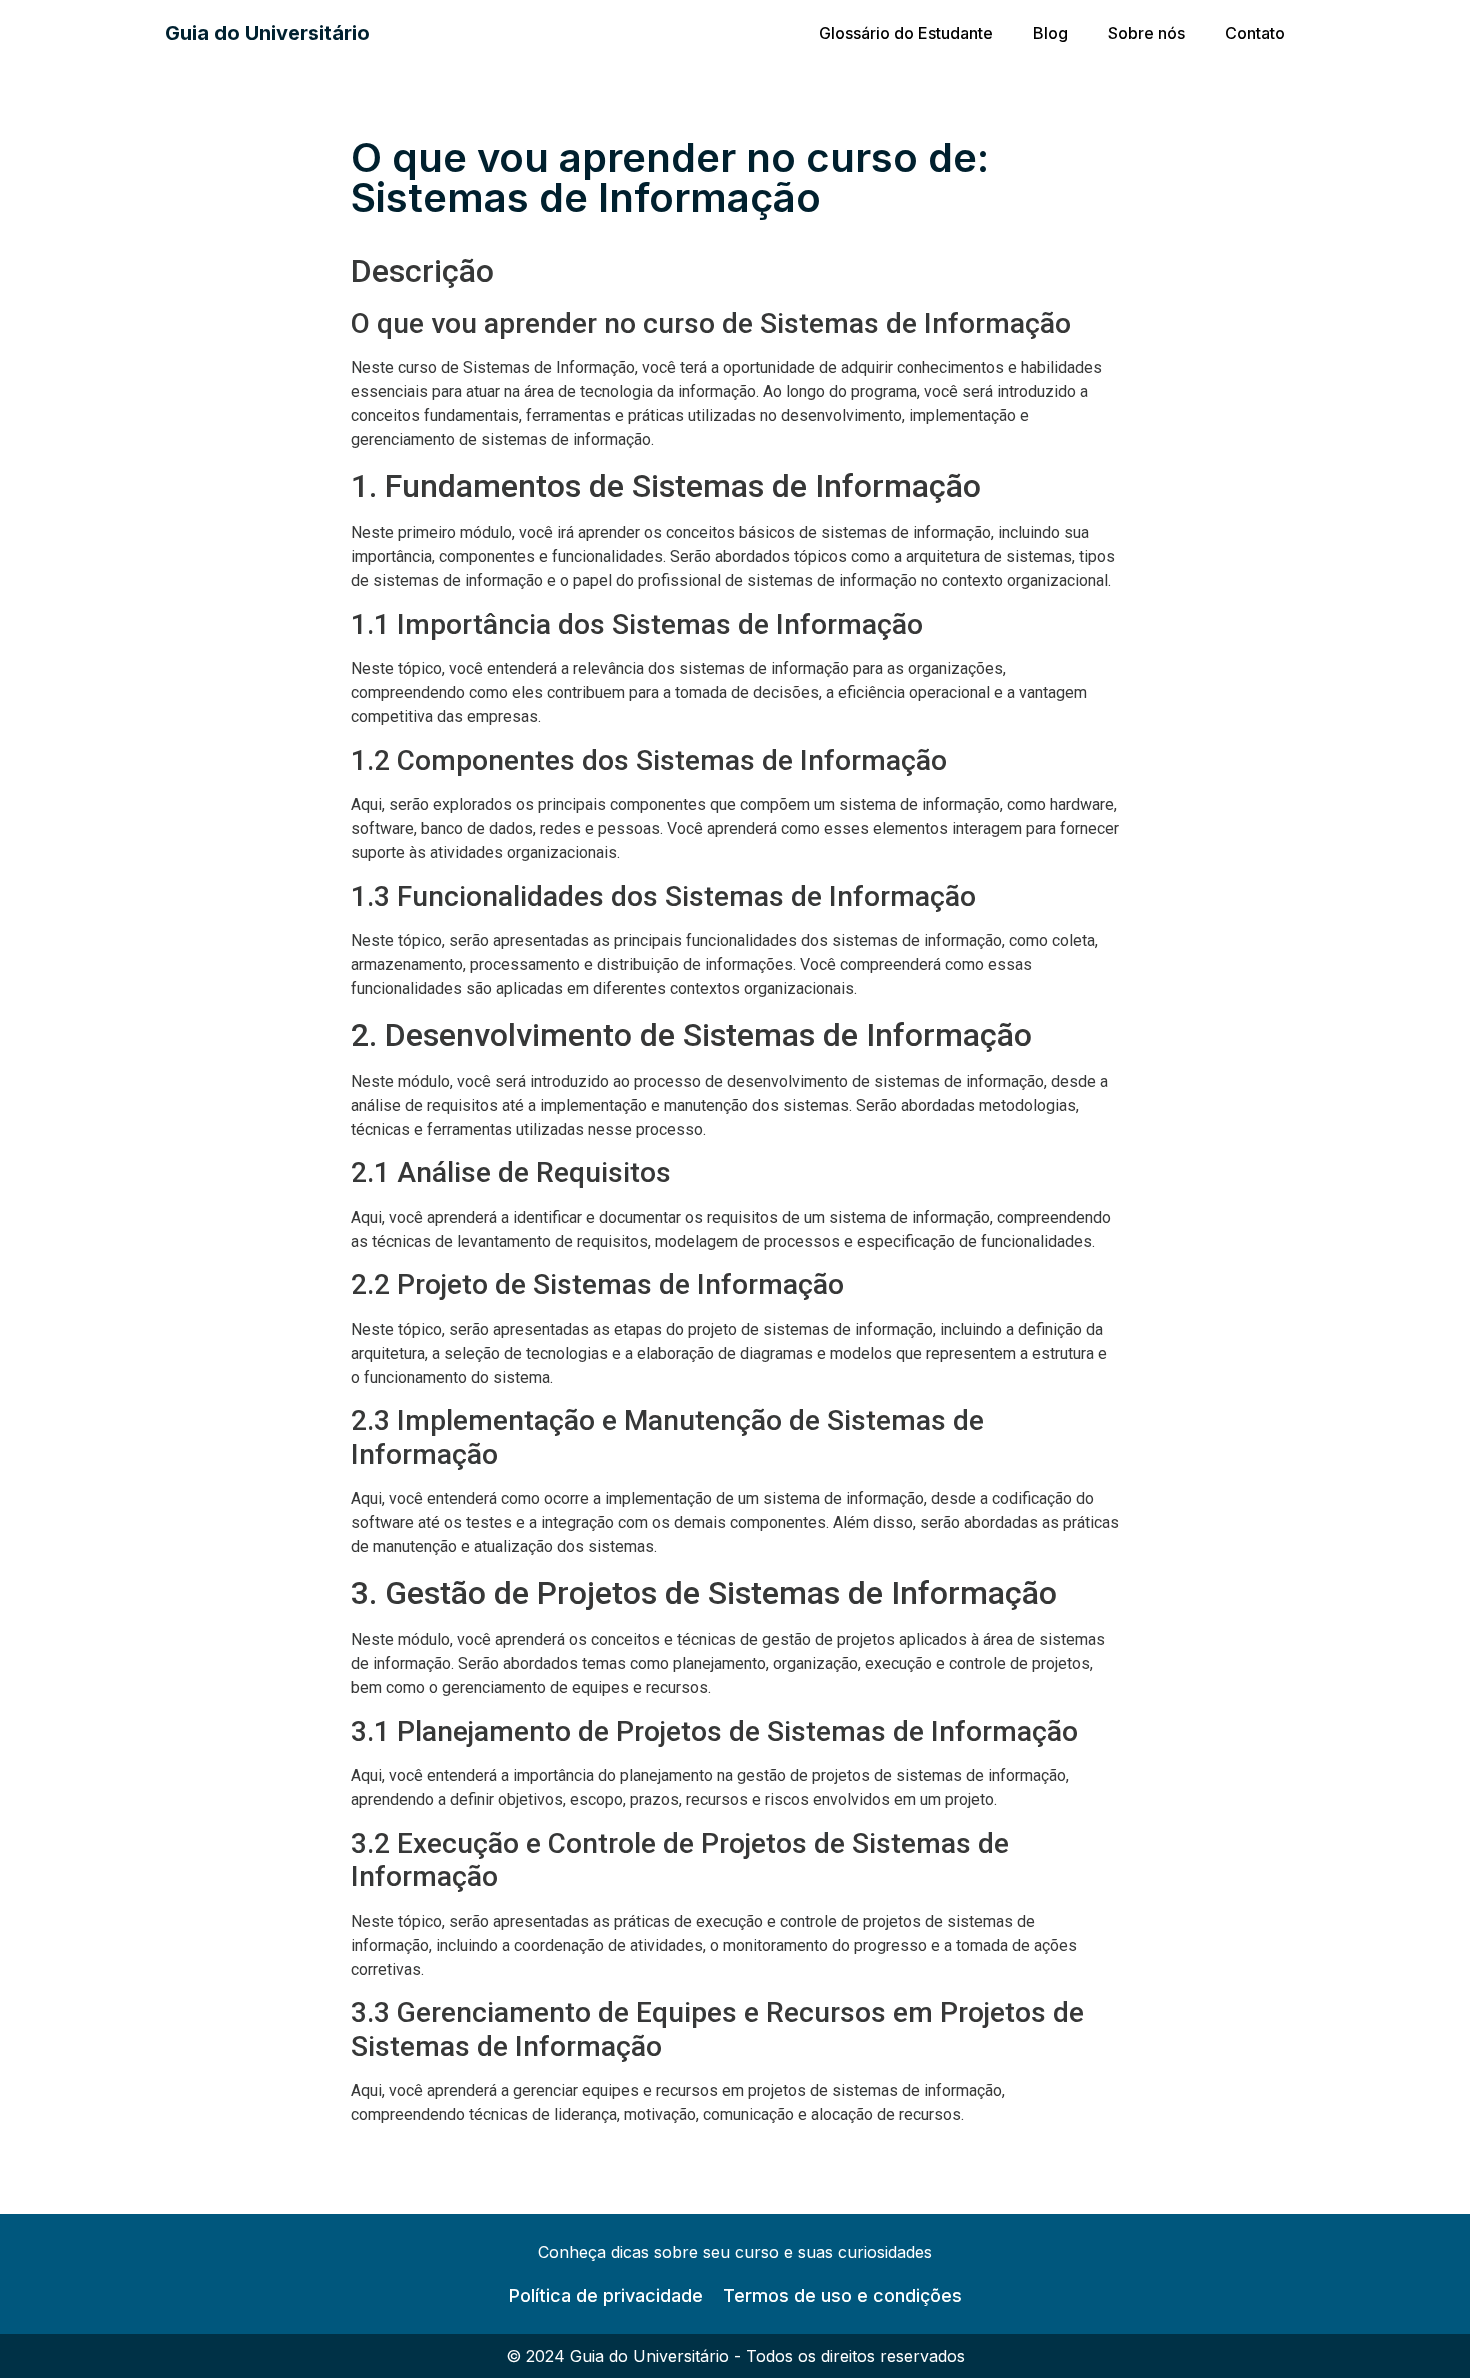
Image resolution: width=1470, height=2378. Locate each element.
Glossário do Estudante (906, 33)
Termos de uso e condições (842, 2295)
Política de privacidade (606, 2295)
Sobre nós (1146, 33)
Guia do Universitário (267, 33)
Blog (1050, 33)
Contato (1255, 33)
